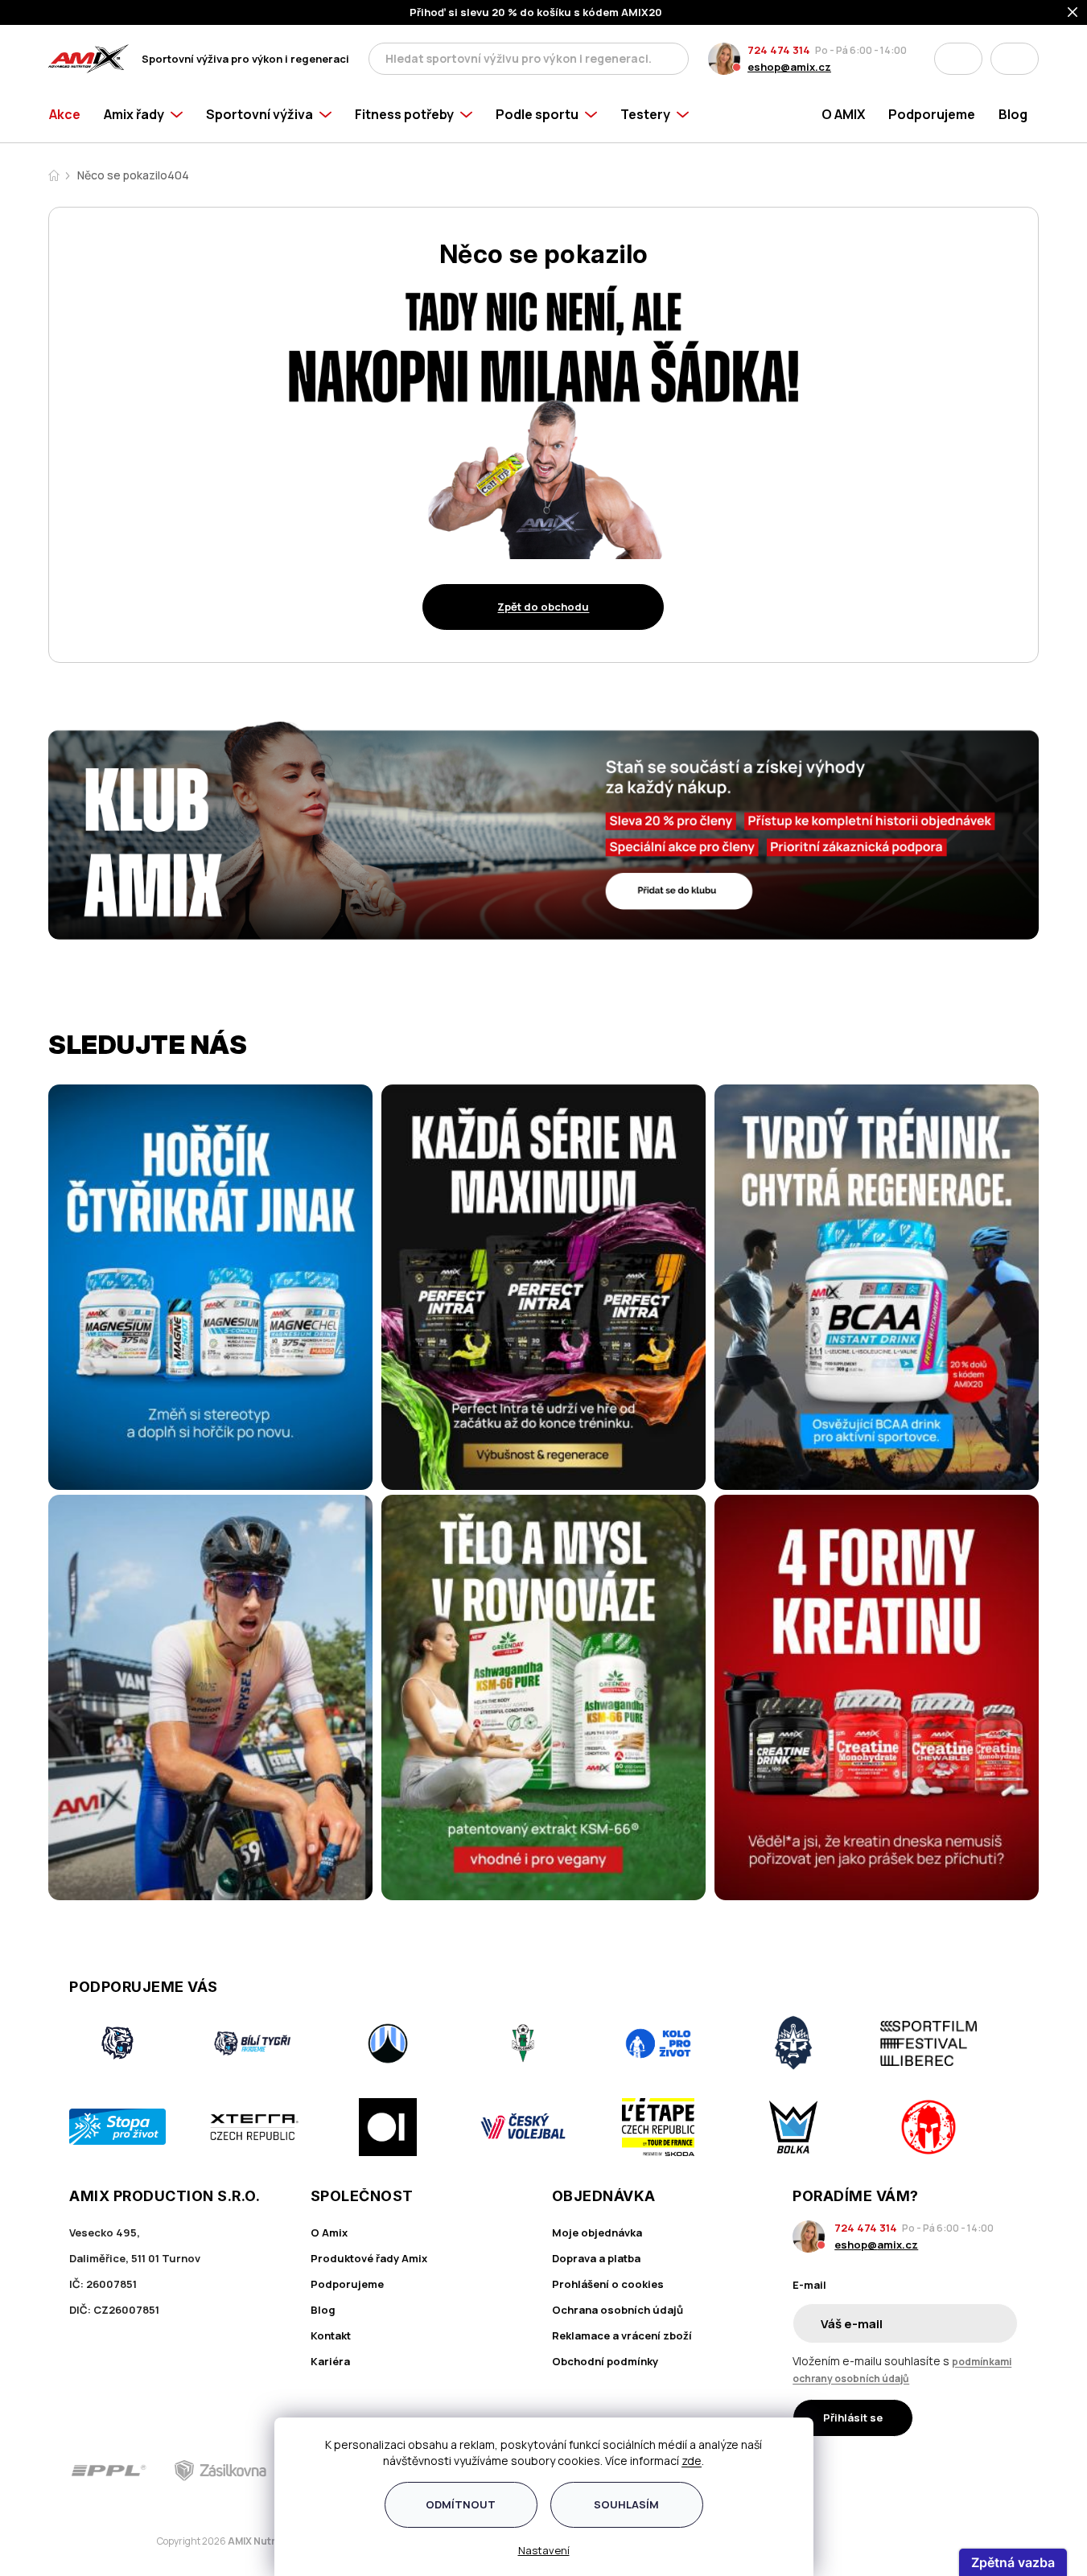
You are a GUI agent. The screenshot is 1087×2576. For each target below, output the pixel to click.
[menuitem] (70, 114)
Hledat (672, 59)
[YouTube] (1007, 2471)
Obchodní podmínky (605, 2361)
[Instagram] (961, 2471)
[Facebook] (916, 2471)
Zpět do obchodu (543, 607)
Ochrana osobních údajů (618, 2310)
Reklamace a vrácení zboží (622, 2335)
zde (692, 2461)
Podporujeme (347, 2284)
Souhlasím (626, 2504)
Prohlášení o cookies (608, 2284)
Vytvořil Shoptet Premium (132, 2542)
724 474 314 (779, 50)
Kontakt (331, 2335)
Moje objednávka (597, 2232)
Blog (323, 2310)
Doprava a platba (596, 2258)
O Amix (329, 2232)
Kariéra (330, 2361)
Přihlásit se (853, 2418)
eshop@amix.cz (789, 67)
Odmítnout (461, 2504)
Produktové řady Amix (369, 2258)
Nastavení (544, 2550)
